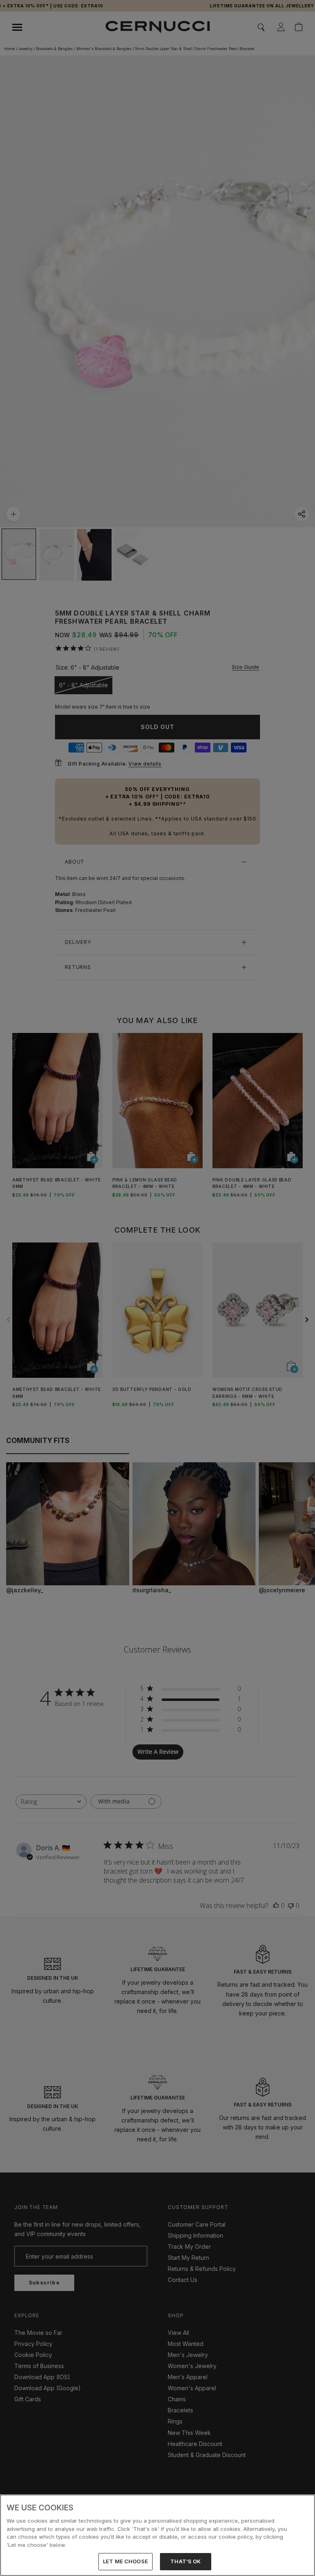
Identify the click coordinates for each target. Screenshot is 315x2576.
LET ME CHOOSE (126, 2561)
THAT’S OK (185, 2561)
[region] (157, 2535)
